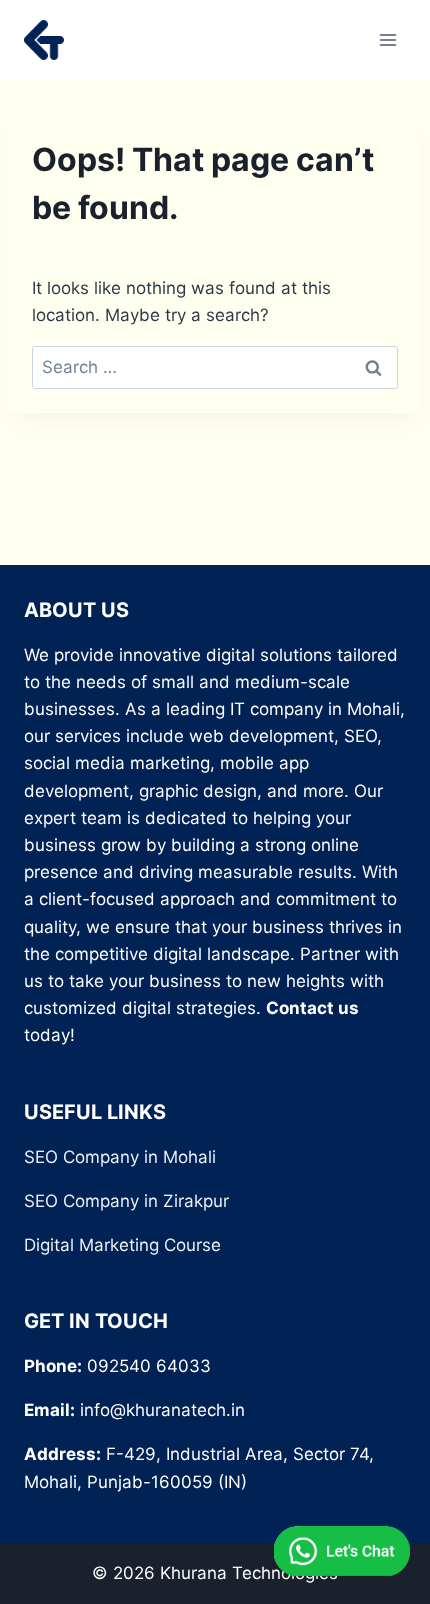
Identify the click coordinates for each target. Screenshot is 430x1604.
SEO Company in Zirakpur (126, 1201)
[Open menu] (387, 39)
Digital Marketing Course (122, 1245)
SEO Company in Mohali (120, 1157)
